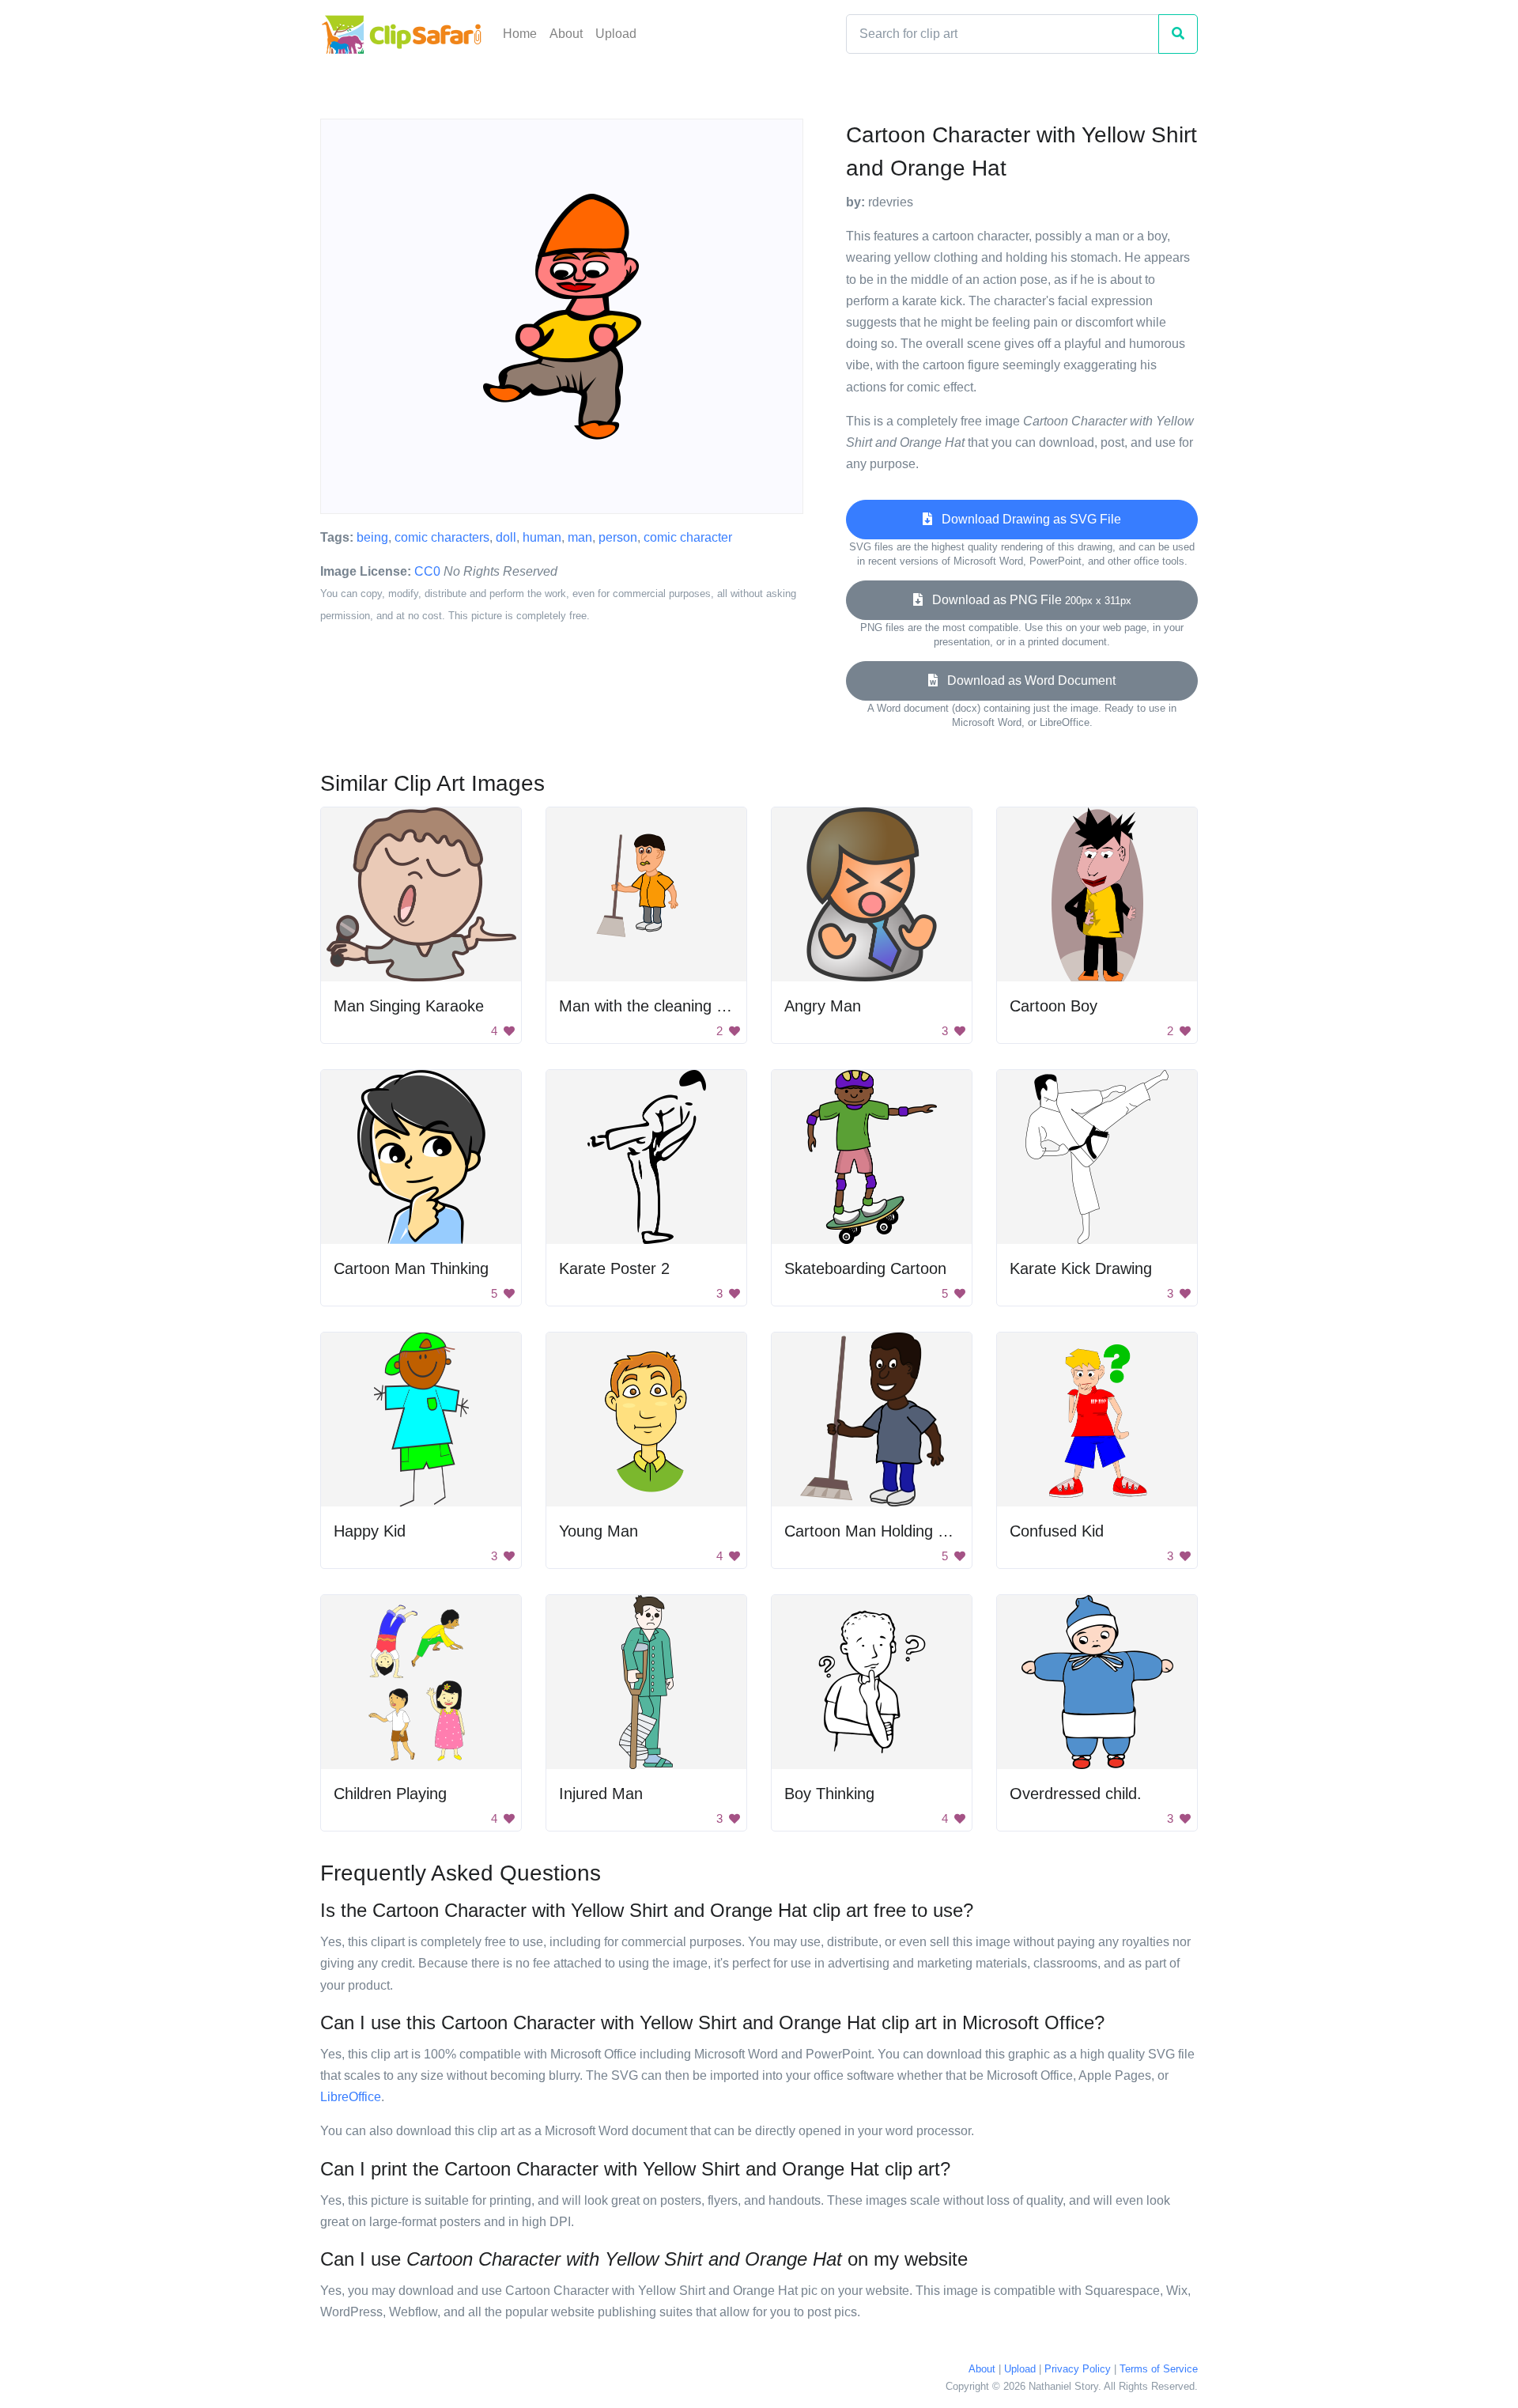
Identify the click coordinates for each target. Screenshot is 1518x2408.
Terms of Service (1159, 2369)
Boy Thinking (829, 1794)
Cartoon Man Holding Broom (884, 1531)
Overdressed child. (1076, 1794)
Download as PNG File (1027, 600)
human (542, 537)
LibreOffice (351, 2097)
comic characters (442, 537)
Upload (616, 34)
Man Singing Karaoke (409, 1006)
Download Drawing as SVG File (1027, 519)
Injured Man (601, 1794)
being (372, 537)
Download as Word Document (1027, 680)
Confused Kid (1057, 1531)
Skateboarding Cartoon (865, 1268)
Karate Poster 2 (614, 1268)
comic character (688, 537)
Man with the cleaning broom (660, 1006)
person (618, 537)
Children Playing (390, 1794)
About (566, 34)
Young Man (599, 1531)
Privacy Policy (1078, 2369)
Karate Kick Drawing (1081, 1268)
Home (520, 34)
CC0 (427, 571)
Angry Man (823, 1006)
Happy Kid (370, 1531)
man (580, 537)
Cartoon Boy (1054, 1006)
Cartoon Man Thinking (411, 1268)
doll (506, 537)
